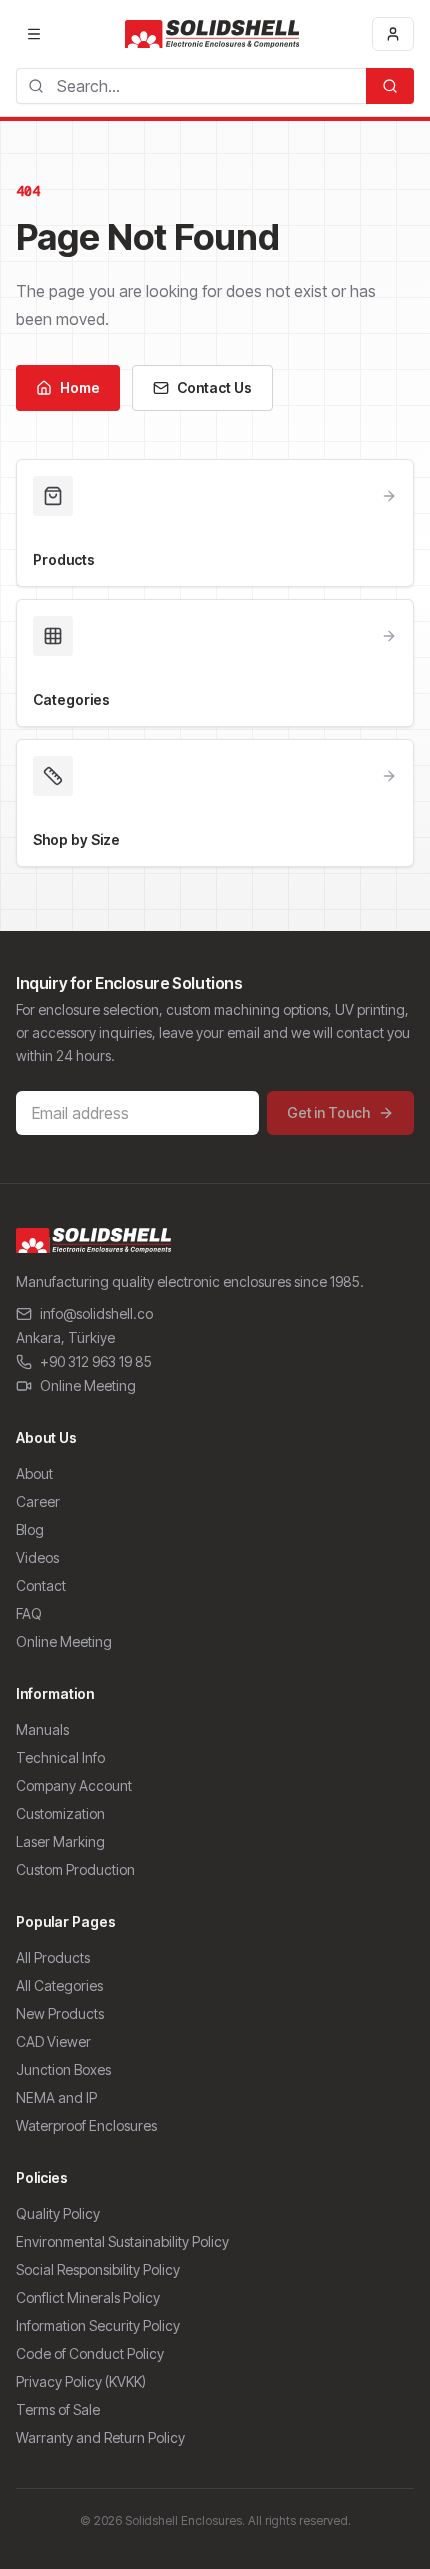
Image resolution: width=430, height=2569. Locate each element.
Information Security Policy (98, 2325)
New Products (60, 2013)
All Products (53, 1957)
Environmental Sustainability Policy (122, 2241)
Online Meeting (88, 1385)
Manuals (42, 1729)
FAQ (29, 1613)
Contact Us (214, 387)
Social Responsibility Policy (98, 2269)
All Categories (59, 1985)
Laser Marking (60, 1841)
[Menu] (34, 34)
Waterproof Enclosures (86, 2125)
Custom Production (75, 1869)
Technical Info (60, 1757)
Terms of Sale (58, 2409)
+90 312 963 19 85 (96, 1361)
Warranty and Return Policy (100, 2437)
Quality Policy (58, 2213)
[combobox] (191, 86)
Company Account (74, 1785)
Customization (60, 1813)
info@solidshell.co (96, 1313)
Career (38, 1501)
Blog (30, 1529)
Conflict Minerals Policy (88, 2297)
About (34, 1473)
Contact (41, 1585)
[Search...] (390, 86)
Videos (37, 1557)
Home (80, 387)
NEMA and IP (56, 2097)
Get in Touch (328, 1112)
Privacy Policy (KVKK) (81, 2381)
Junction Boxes (63, 2069)
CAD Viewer (53, 2041)
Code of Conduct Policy (90, 2353)
